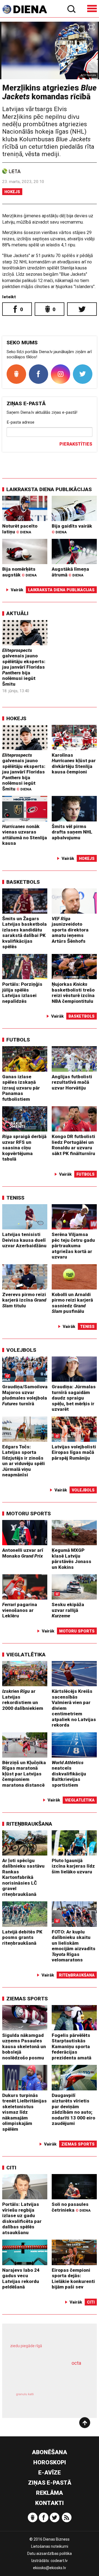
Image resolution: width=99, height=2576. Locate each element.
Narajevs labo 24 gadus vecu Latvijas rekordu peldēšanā (21, 2279)
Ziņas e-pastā (50, 2483)
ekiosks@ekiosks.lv (50, 2568)
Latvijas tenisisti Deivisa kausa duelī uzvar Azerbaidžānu (24, 1240)
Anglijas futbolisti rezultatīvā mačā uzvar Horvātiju (72, 1082)
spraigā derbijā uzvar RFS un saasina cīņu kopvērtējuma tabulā (24, 1148)
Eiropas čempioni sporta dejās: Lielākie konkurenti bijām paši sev (73, 2279)
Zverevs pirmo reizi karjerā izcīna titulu (24, 1300)
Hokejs (12, 192)
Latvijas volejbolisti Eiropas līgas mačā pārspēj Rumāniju (74, 1452)
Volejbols (21, 1350)
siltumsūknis (68, 2400)
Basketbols (23, 882)
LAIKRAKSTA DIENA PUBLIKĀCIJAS (49, 489)
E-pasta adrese (20, 422)
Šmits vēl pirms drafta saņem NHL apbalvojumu (72, 832)
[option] (50, 50)
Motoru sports (29, 1514)
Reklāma (50, 2493)
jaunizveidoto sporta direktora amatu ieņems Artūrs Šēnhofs (70, 930)
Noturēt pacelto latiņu (20, 529)
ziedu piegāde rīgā (26, 2346)
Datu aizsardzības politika (50, 2554)
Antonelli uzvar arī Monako (23, 1553)
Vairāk (17, 590)
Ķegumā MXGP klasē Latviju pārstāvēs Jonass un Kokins (71, 1559)
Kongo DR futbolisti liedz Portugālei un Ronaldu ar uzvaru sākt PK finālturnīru (73, 1145)
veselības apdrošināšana (43, 2377)
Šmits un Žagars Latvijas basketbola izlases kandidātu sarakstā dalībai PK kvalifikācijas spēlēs (24, 933)
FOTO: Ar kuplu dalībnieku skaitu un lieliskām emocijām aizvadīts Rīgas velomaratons (74, 1946)
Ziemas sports (27, 1999)
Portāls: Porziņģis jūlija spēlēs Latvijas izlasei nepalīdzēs (22, 993)
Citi (11, 2168)
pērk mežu (47, 2349)
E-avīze (50, 2473)
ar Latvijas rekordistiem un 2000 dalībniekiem (23, 1700)
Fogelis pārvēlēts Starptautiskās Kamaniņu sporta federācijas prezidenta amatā (71, 2046)
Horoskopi (50, 2462)
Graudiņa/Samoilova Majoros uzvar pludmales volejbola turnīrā (25, 1395)
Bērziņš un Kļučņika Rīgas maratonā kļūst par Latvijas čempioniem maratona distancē (24, 1774)
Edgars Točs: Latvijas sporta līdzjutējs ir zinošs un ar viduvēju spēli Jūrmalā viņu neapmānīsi (24, 1461)
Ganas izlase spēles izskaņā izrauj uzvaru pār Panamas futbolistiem (21, 1088)
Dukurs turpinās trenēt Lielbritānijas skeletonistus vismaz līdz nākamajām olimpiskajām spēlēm (24, 2112)
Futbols (18, 1040)
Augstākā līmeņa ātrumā (70, 572)
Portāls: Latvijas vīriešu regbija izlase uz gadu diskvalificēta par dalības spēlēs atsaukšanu (22, 2218)
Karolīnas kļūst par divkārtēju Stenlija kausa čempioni (74, 764)
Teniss (15, 1198)
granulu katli (25, 2394)
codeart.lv (59, 2561)
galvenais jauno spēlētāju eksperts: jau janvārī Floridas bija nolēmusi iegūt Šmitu (24, 667)
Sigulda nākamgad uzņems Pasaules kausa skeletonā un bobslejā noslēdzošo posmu (24, 2046)
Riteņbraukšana (29, 1824)
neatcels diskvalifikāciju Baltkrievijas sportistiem (69, 1774)
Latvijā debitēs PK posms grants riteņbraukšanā (22, 1937)
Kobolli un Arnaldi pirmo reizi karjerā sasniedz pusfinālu (72, 1303)
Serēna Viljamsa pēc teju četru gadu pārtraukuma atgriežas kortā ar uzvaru (73, 1246)
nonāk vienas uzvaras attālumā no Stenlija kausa (25, 835)
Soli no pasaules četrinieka (71, 2207)
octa (76, 2363)
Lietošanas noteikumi (50, 2546)
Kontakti (50, 2503)
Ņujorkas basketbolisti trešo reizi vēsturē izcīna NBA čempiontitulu (73, 993)
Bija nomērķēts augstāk (19, 572)
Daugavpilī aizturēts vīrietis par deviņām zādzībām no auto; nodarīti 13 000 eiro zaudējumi (73, 2109)
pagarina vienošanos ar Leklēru (20, 1610)
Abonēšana (50, 2452)
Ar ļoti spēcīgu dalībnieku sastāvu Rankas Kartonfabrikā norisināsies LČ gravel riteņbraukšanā (23, 1877)
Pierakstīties (76, 444)
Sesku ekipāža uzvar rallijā (68, 1610)
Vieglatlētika (26, 1655)
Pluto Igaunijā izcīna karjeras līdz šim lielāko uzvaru (73, 1866)
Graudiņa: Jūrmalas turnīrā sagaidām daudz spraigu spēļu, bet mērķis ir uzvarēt (74, 1398)
